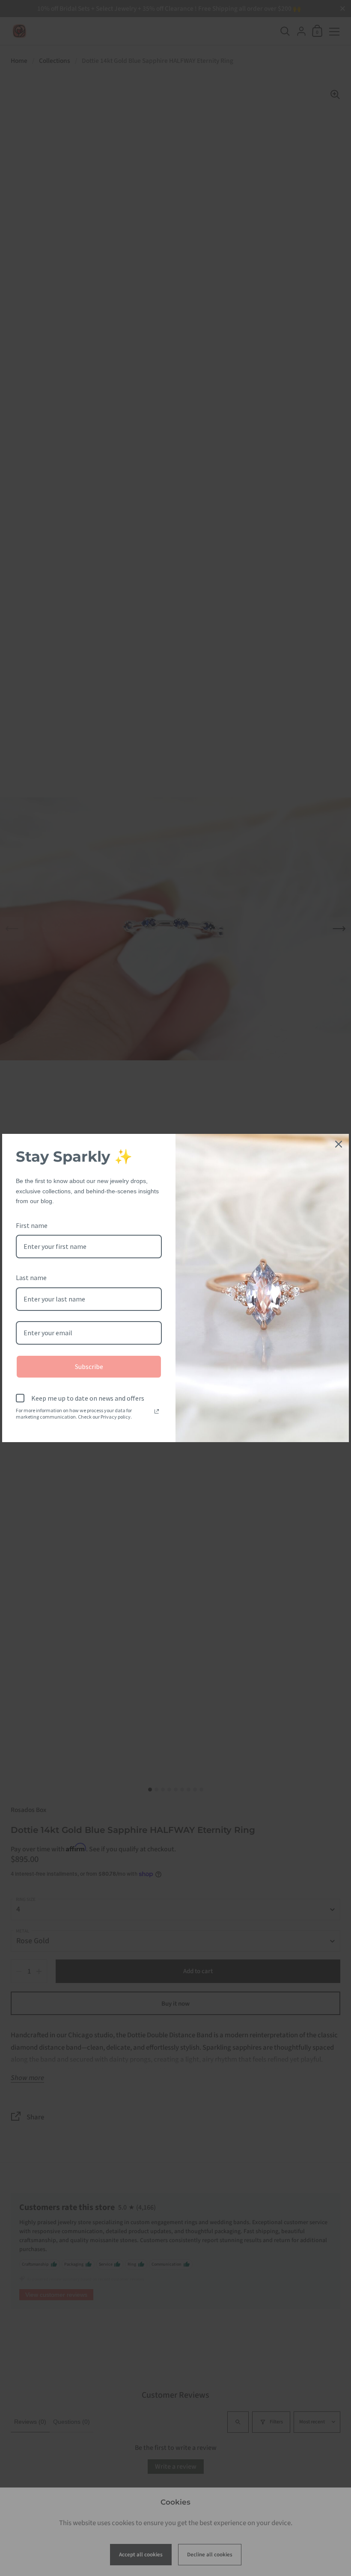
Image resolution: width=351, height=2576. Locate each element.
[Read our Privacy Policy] (157, 1411)
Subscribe (89, 1366)
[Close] (339, 1144)
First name (32, 1225)
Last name (31, 1278)
